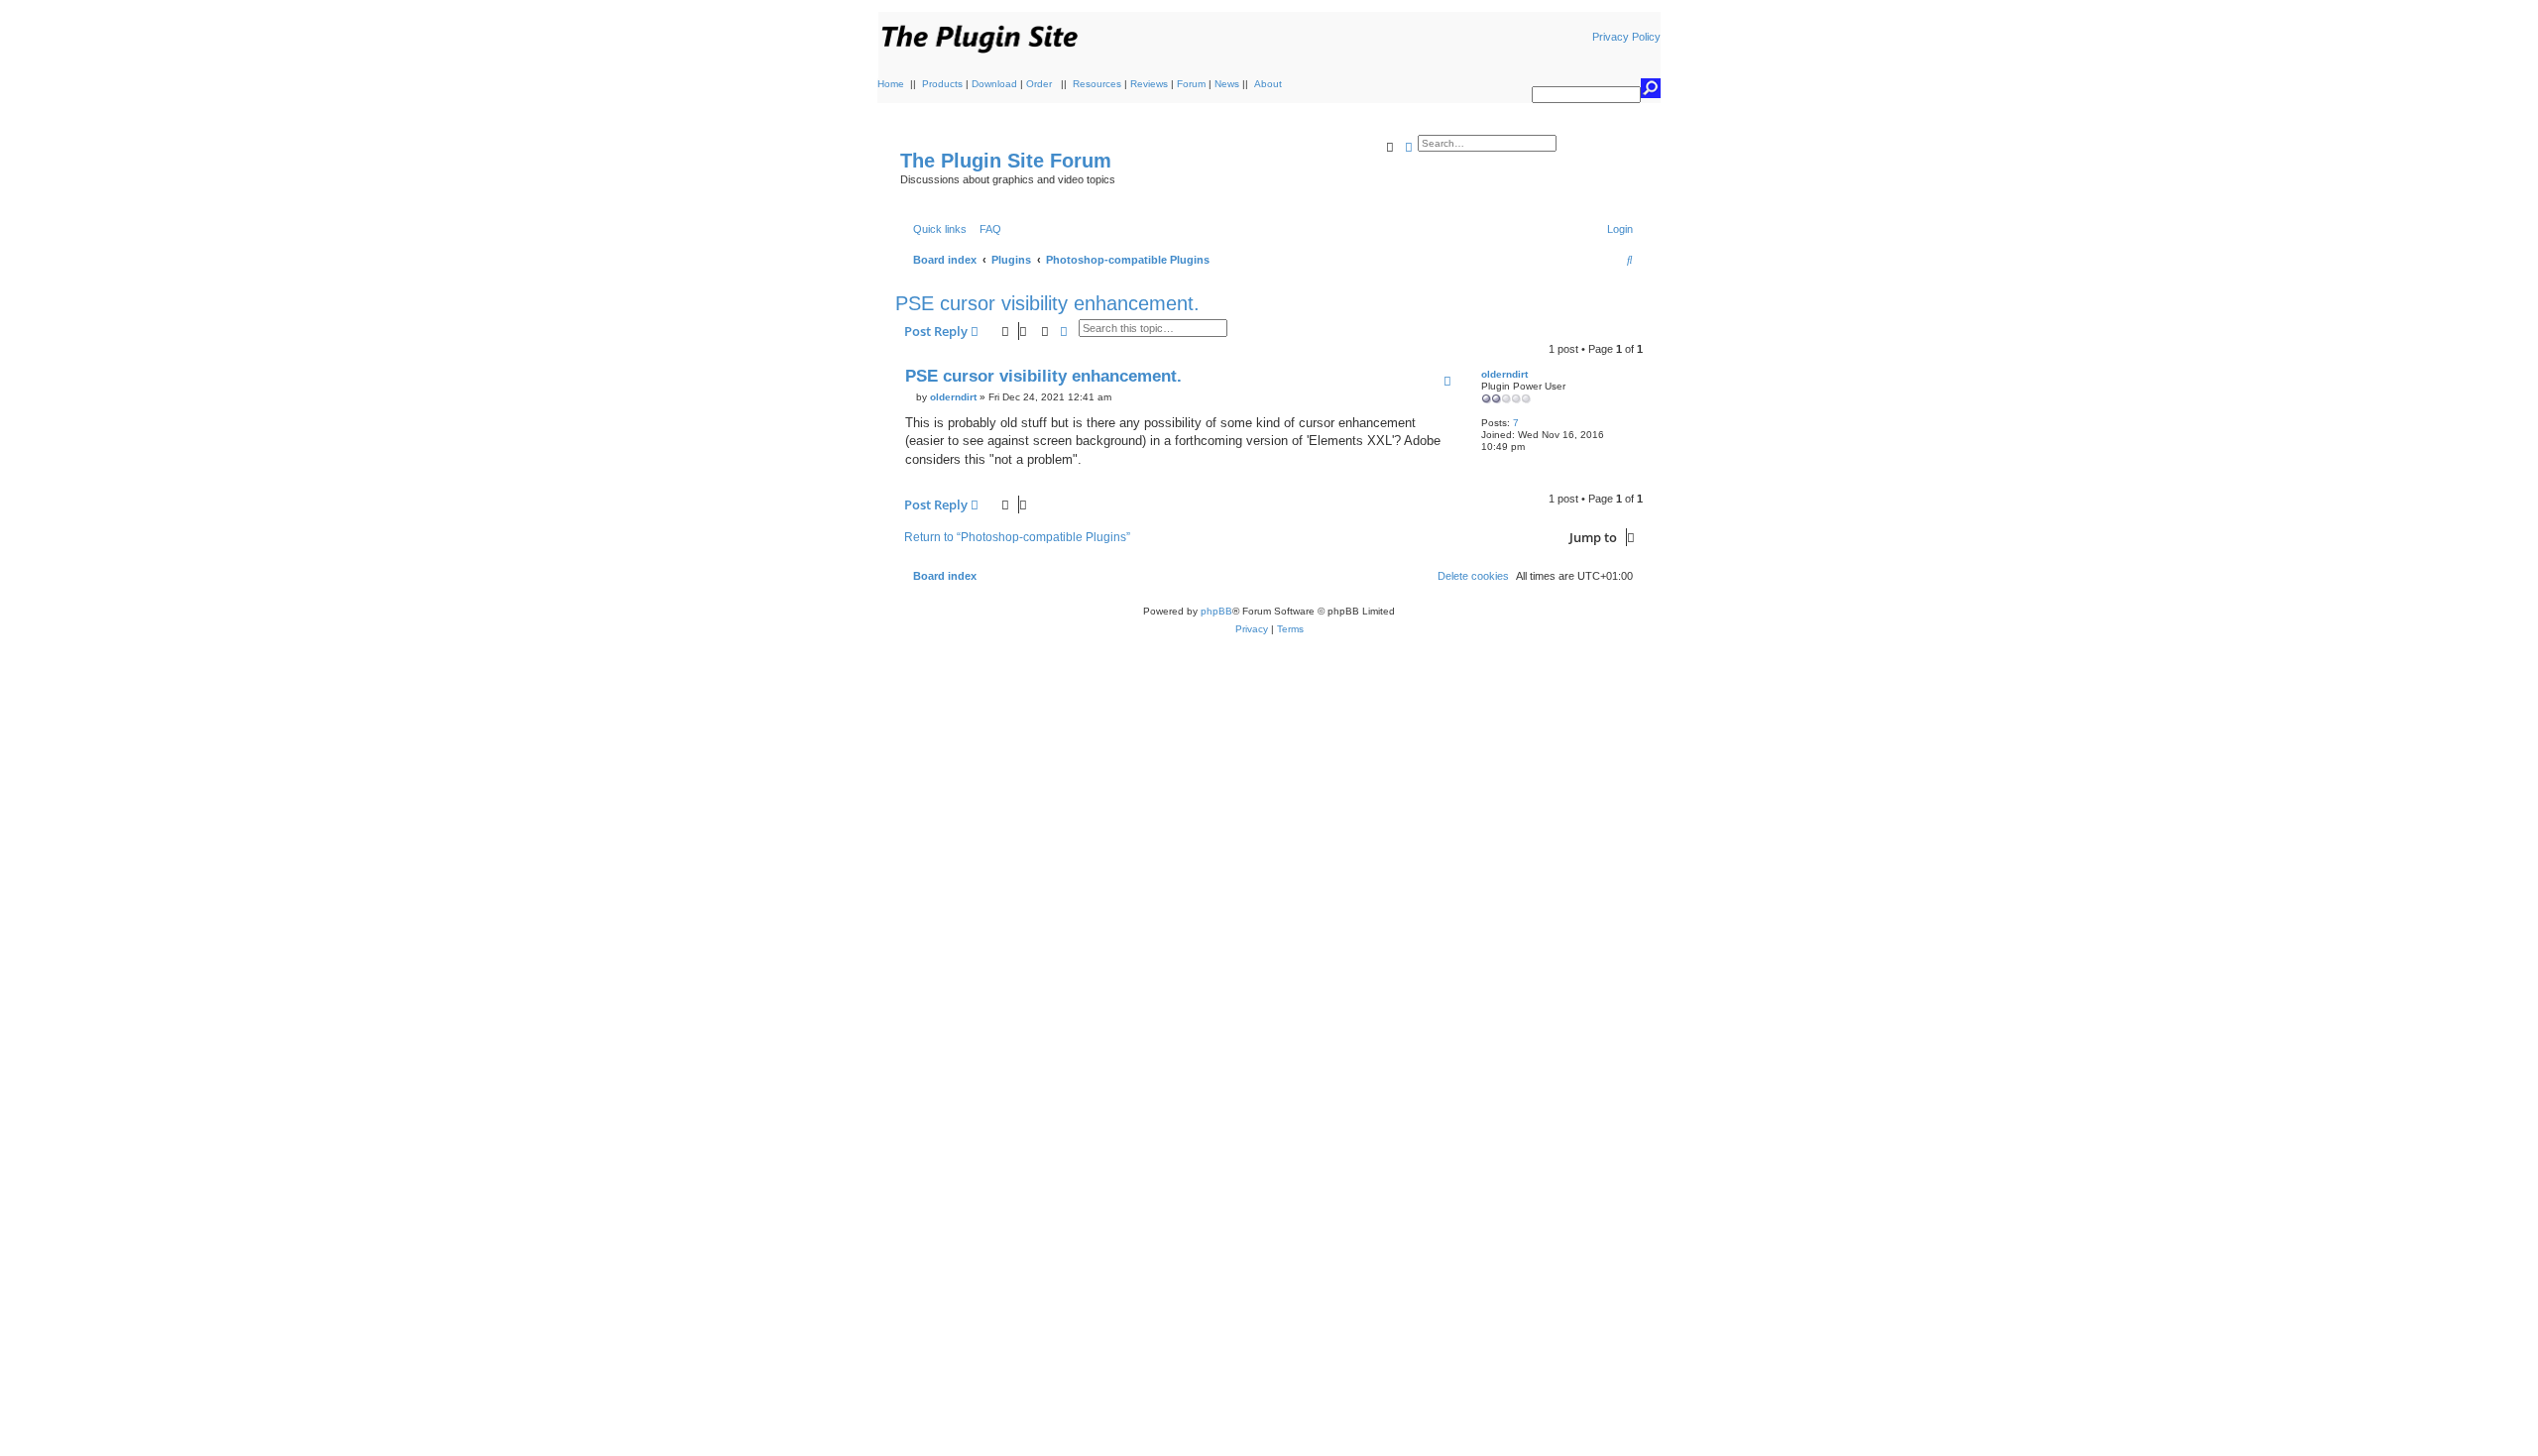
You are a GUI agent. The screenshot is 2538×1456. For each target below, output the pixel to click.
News (1227, 84)
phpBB (1216, 611)
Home (891, 84)
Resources (1097, 84)
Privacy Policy (1626, 37)
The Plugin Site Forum (1006, 161)
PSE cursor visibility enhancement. (1047, 303)
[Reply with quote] (1447, 381)
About (1268, 84)
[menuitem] (986, 229)
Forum (1191, 84)
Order (1039, 84)
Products (942, 84)
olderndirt (1504, 374)
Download (994, 84)
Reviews (1149, 84)
